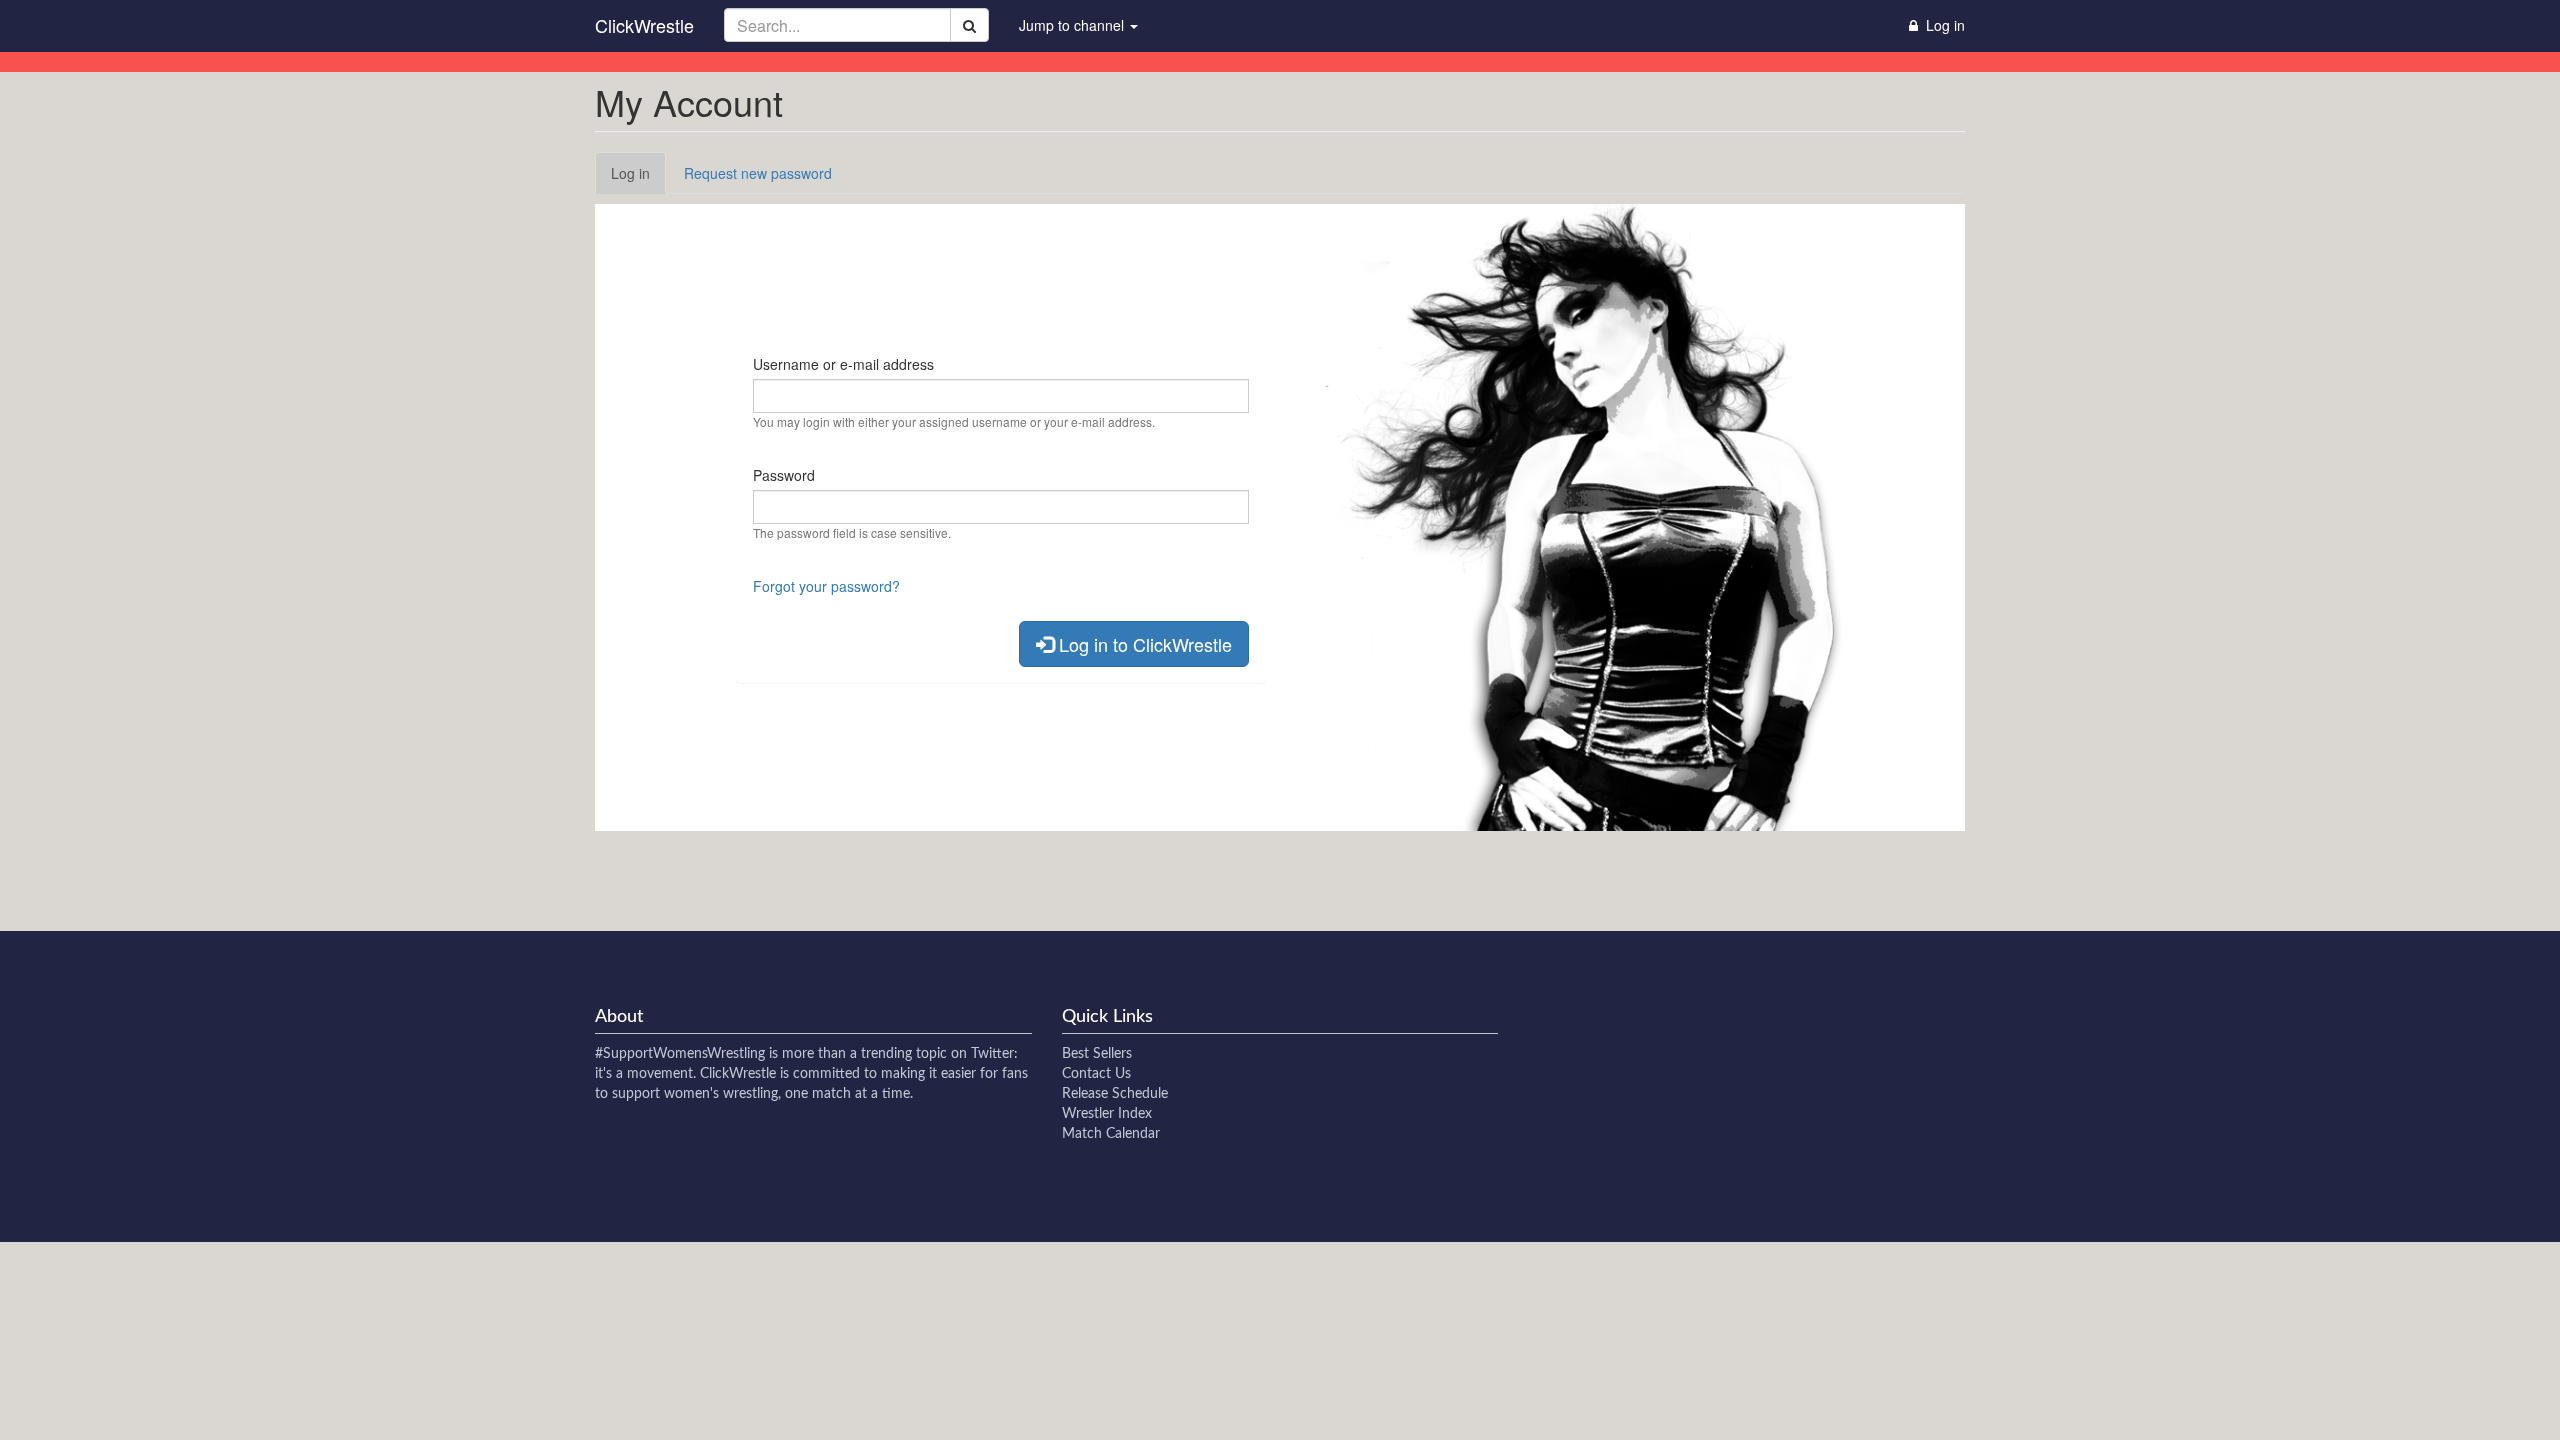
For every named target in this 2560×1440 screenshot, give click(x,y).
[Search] (969, 25)
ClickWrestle (644, 25)
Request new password (758, 173)
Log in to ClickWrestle (1143, 644)
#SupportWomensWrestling (680, 1054)
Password (784, 475)
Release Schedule (1115, 1094)
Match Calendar (1111, 1134)
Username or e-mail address (843, 364)
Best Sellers (1097, 1054)
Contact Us (1096, 1074)
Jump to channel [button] (1073, 25)
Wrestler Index (1107, 1114)
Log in (638, 178)
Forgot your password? (826, 586)
